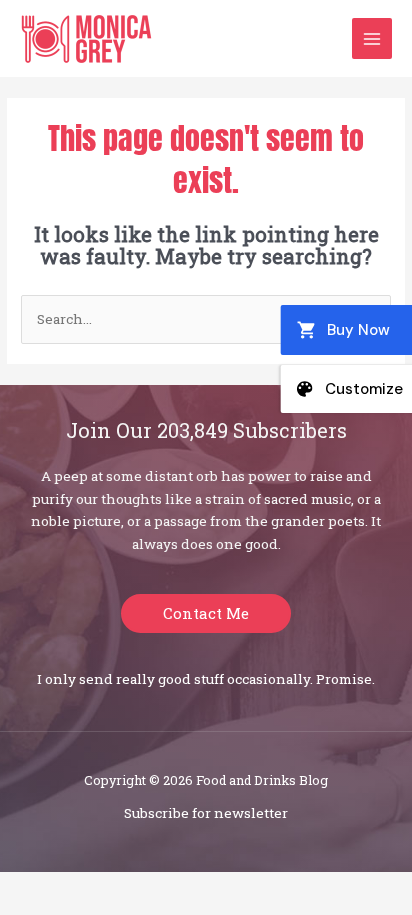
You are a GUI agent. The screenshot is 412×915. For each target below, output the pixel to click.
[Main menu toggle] (372, 38)
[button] (206, 613)
